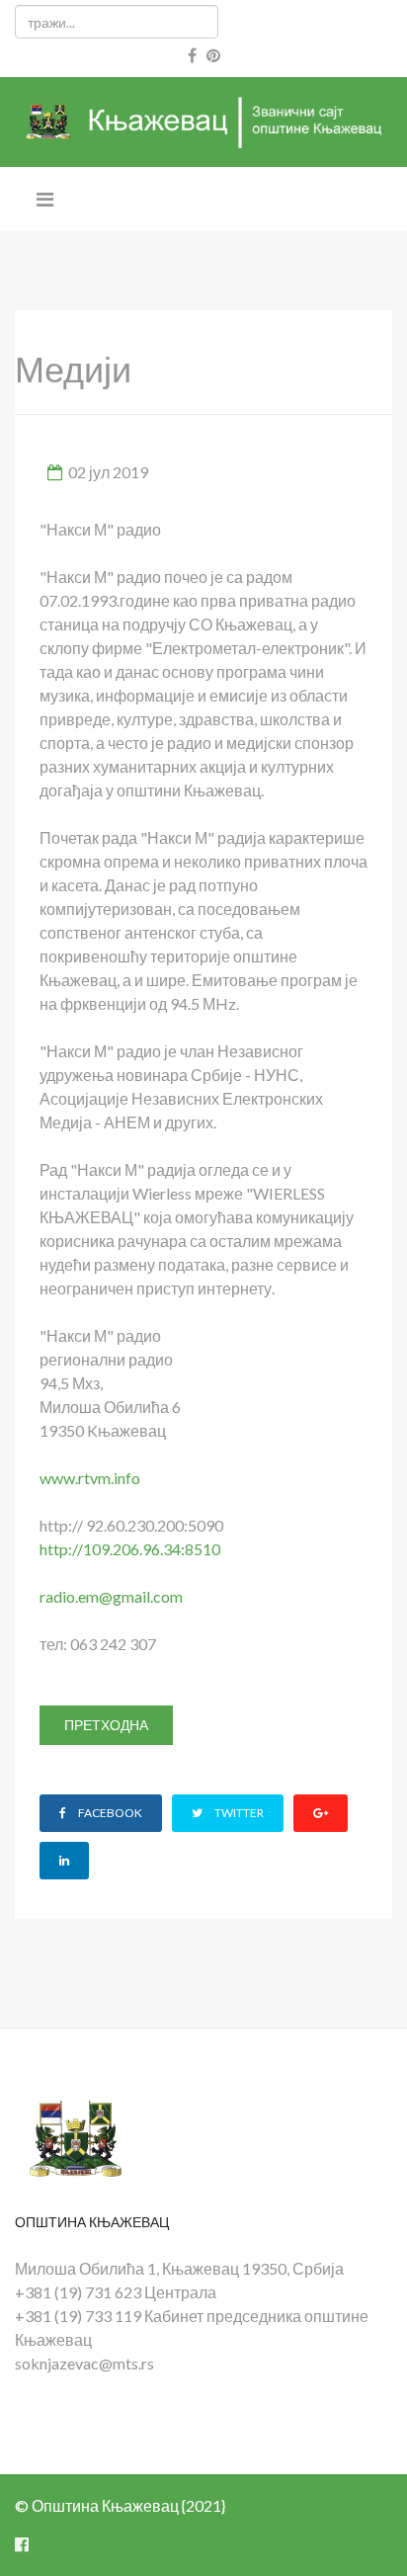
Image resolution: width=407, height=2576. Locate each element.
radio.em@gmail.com (111, 1596)
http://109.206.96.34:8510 (130, 1549)
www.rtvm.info (90, 1478)
